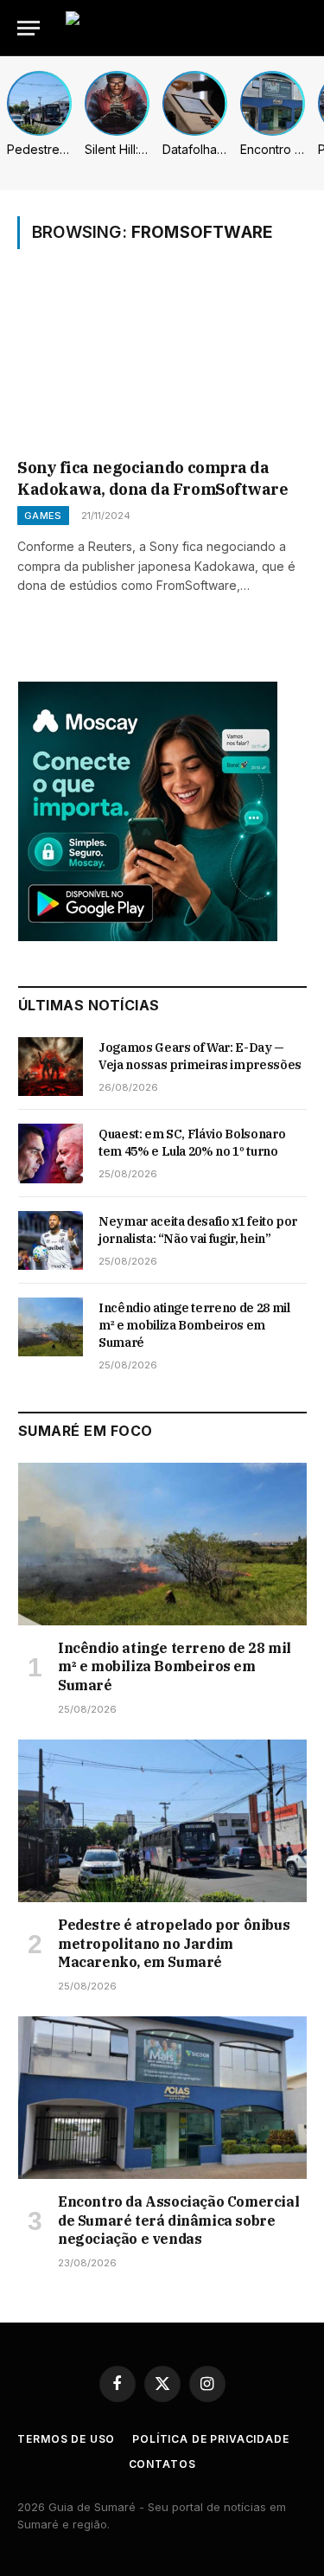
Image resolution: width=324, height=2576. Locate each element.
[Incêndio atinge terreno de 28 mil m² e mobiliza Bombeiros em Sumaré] (51, 1327)
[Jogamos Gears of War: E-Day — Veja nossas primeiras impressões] (51, 1067)
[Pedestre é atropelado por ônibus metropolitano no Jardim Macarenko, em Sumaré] (162, 1821)
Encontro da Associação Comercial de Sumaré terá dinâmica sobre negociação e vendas (178, 2220)
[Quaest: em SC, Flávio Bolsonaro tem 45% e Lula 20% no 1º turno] (51, 1153)
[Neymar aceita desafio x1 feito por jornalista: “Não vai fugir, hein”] (51, 1240)
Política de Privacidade (210, 2439)
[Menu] (29, 28)
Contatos (162, 2464)
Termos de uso (66, 2439)
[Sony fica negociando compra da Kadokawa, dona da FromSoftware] (162, 365)
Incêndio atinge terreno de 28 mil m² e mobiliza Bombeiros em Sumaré (194, 1325)
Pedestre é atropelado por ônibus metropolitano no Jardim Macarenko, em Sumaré (174, 1944)
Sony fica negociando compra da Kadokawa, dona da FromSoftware (153, 478)
